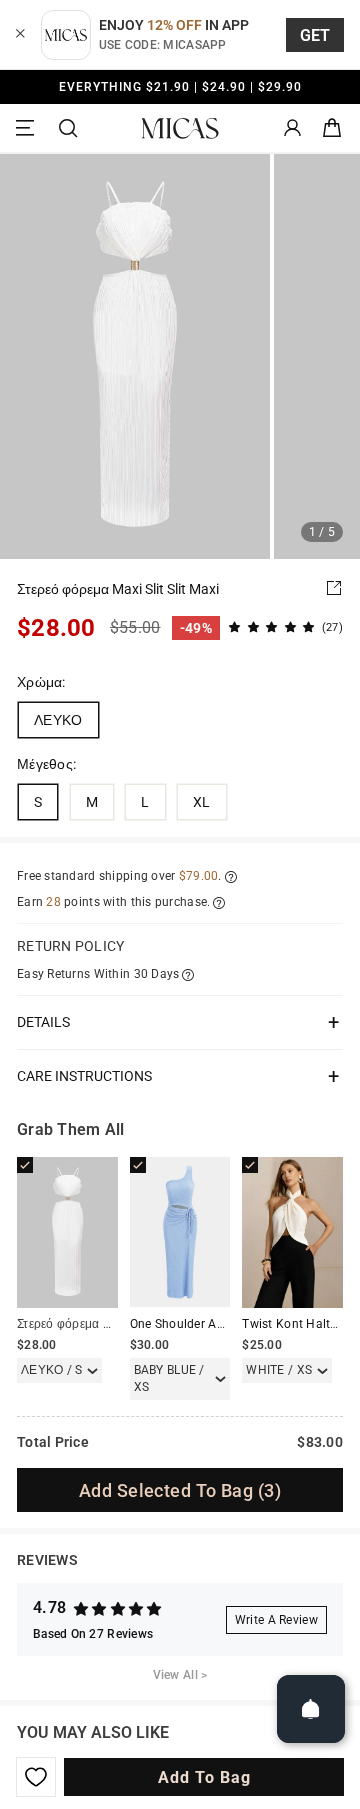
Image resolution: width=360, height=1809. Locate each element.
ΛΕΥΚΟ (58, 720)
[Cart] (332, 128)
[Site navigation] (28, 128)
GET (315, 35)
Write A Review (276, 1620)
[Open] (311, 1709)
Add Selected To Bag (180, 1490)
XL (202, 802)
